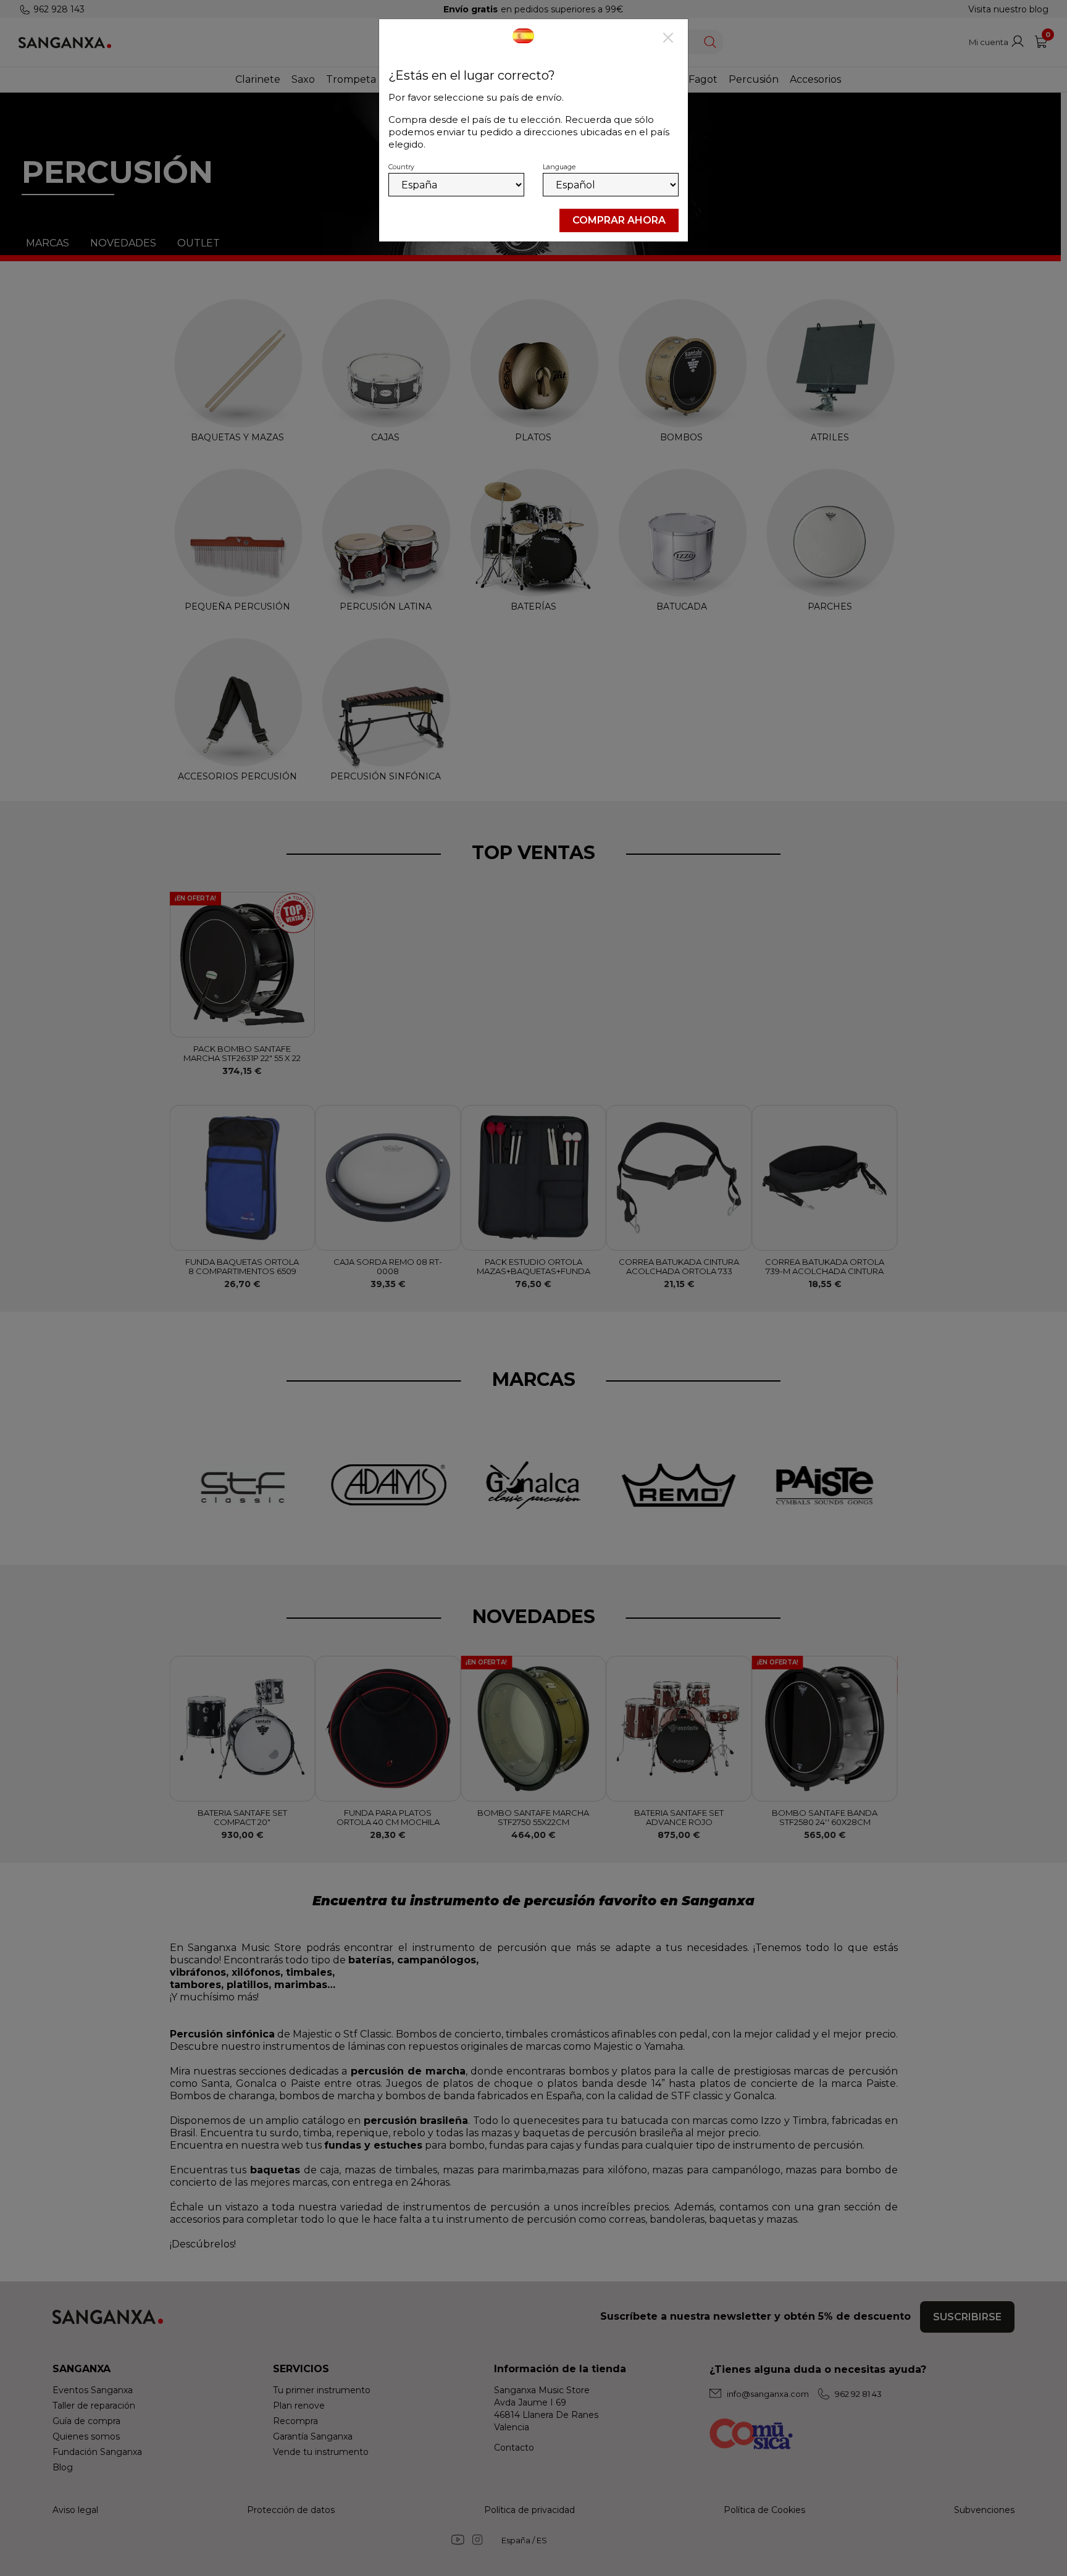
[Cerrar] (668, 39)
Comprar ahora (619, 220)
